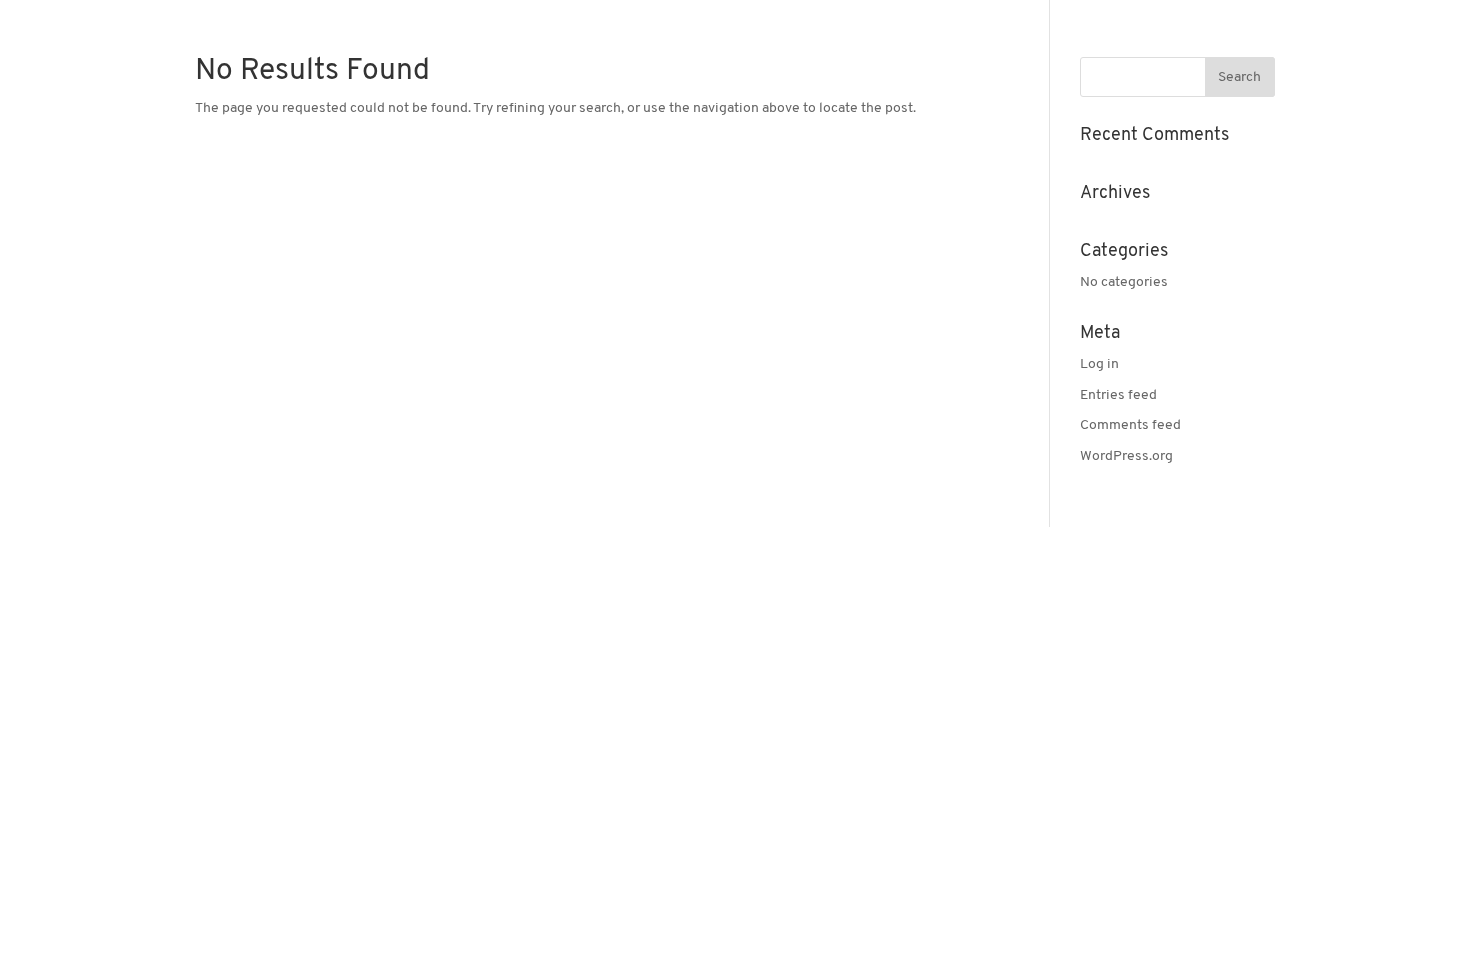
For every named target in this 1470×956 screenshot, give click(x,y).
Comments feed (1130, 425)
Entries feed (1118, 395)
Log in (1099, 364)
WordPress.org (1126, 456)
